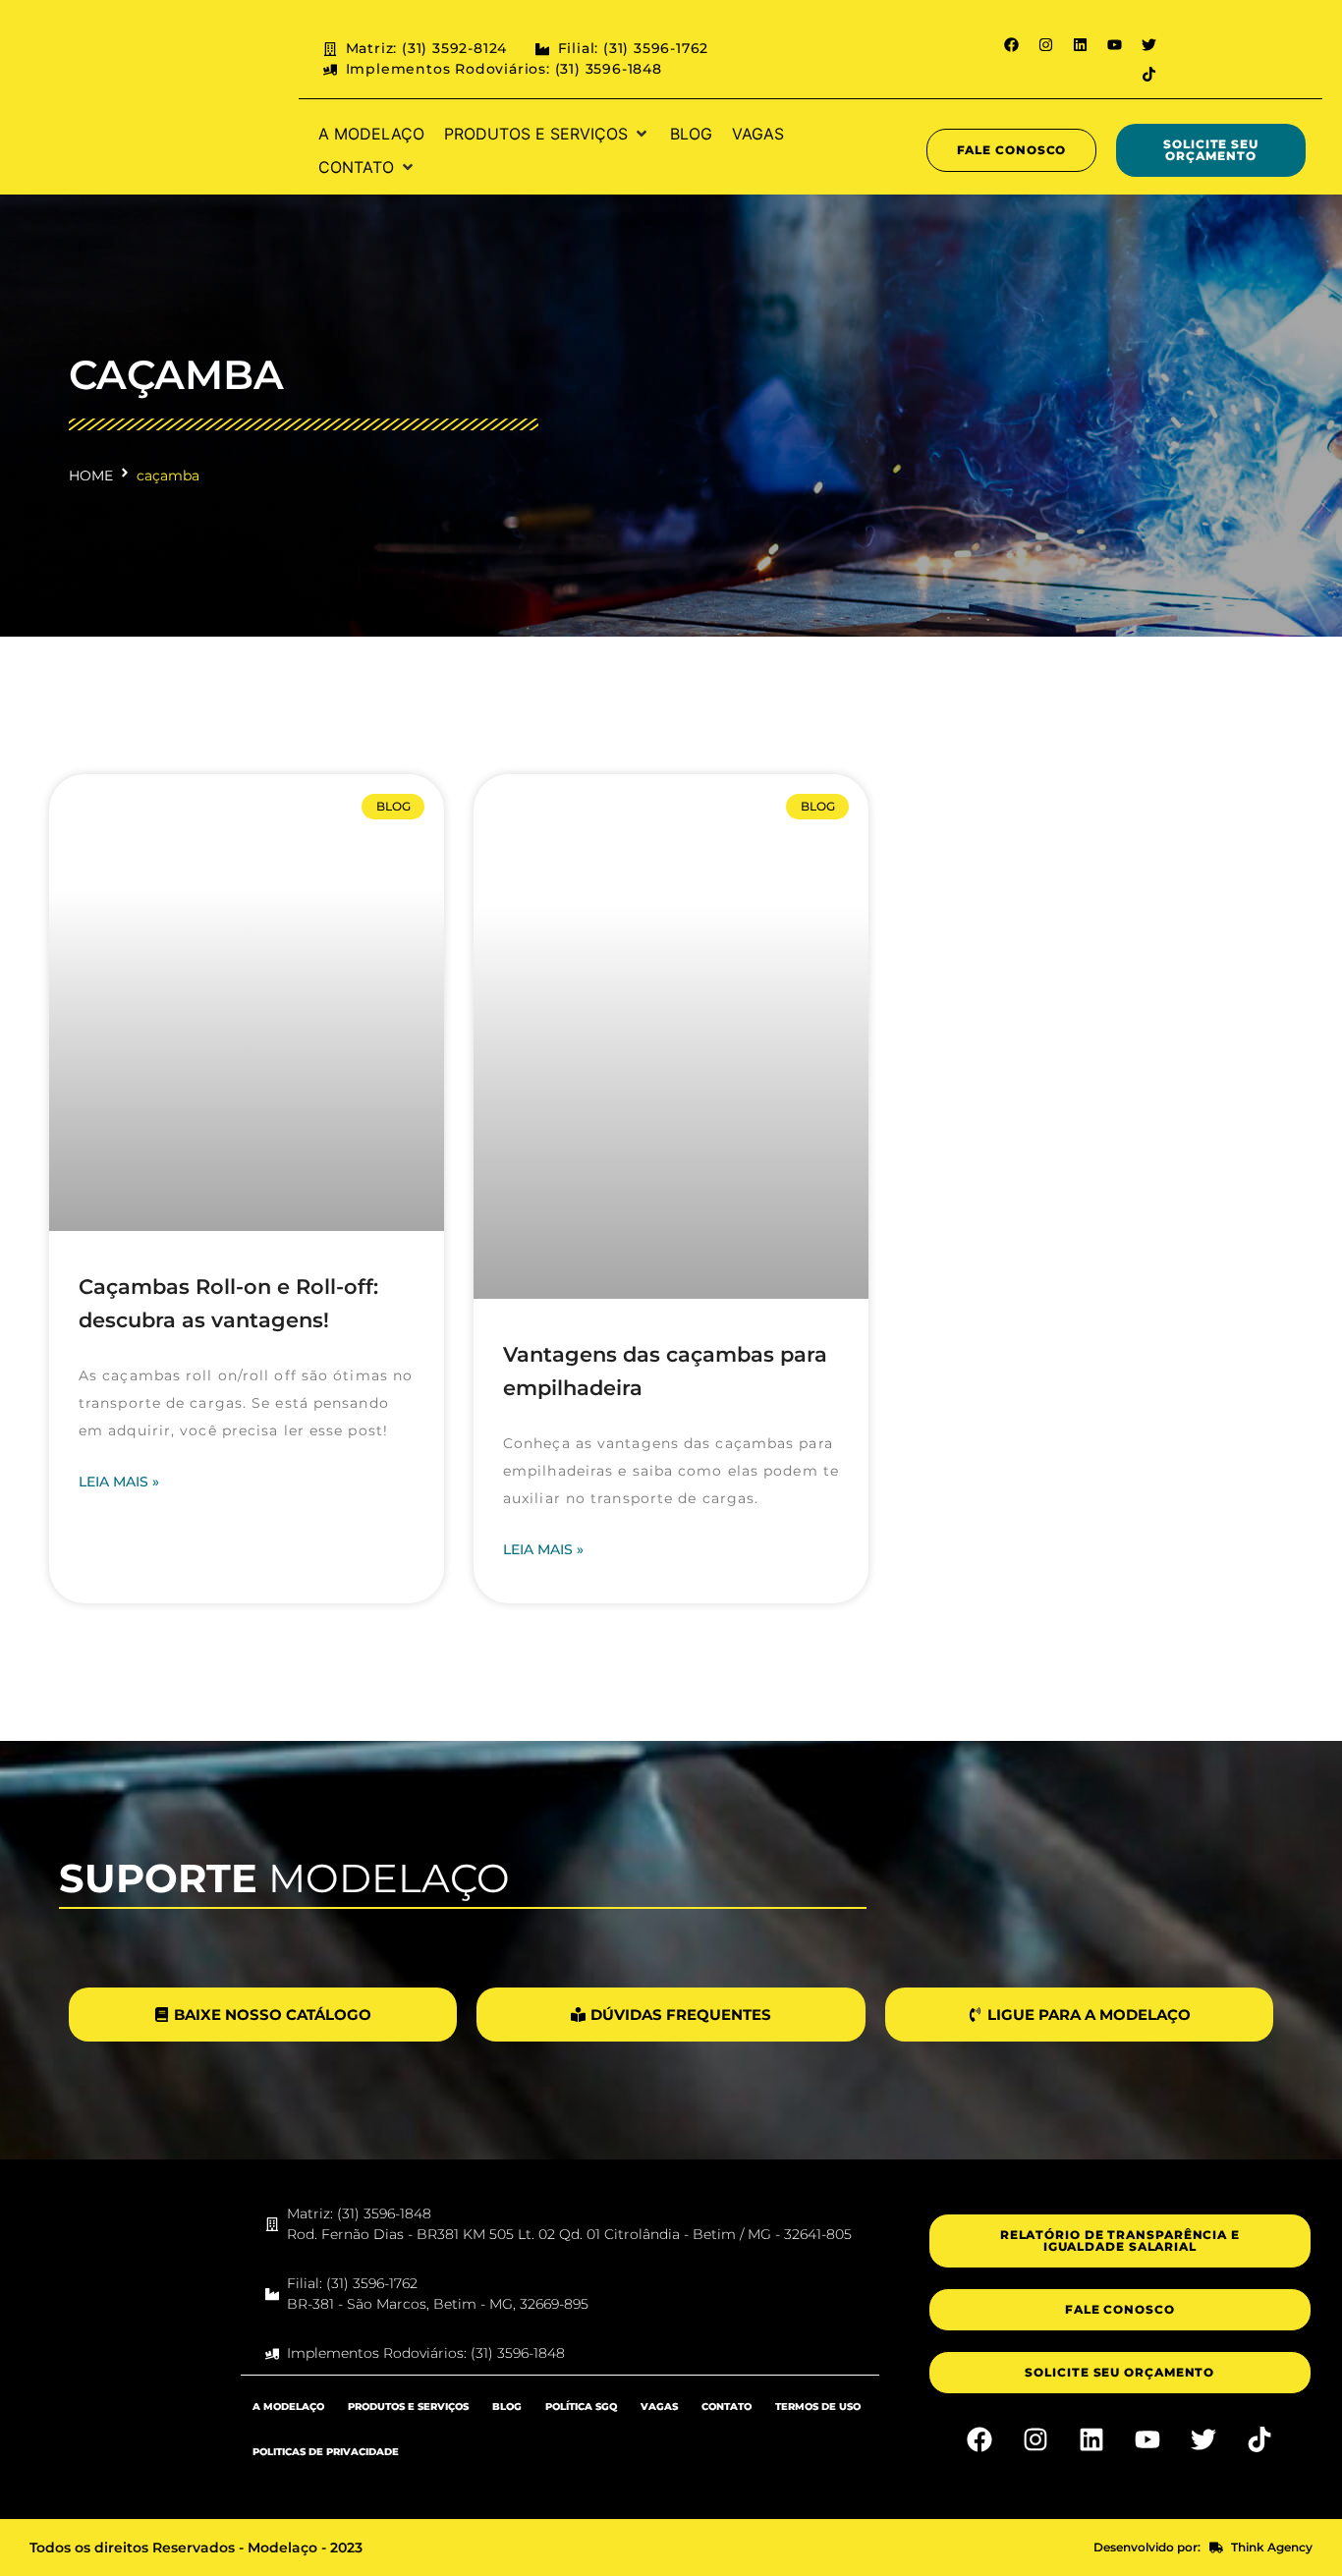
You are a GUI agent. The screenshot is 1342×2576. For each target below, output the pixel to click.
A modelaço (288, 2407)
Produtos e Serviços (408, 2407)
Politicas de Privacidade (326, 2452)
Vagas (659, 2407)
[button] (547, 134)
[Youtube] (1115, 44)
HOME (91, 476)
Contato (727, 2407)
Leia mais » (119, 1482)
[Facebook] (1012, 44)
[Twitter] (1149, 44)
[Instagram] (1046, 44)
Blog (507, 2407)
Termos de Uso (818, 2407)
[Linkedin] (1081, 44)
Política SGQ (581, 2407)
